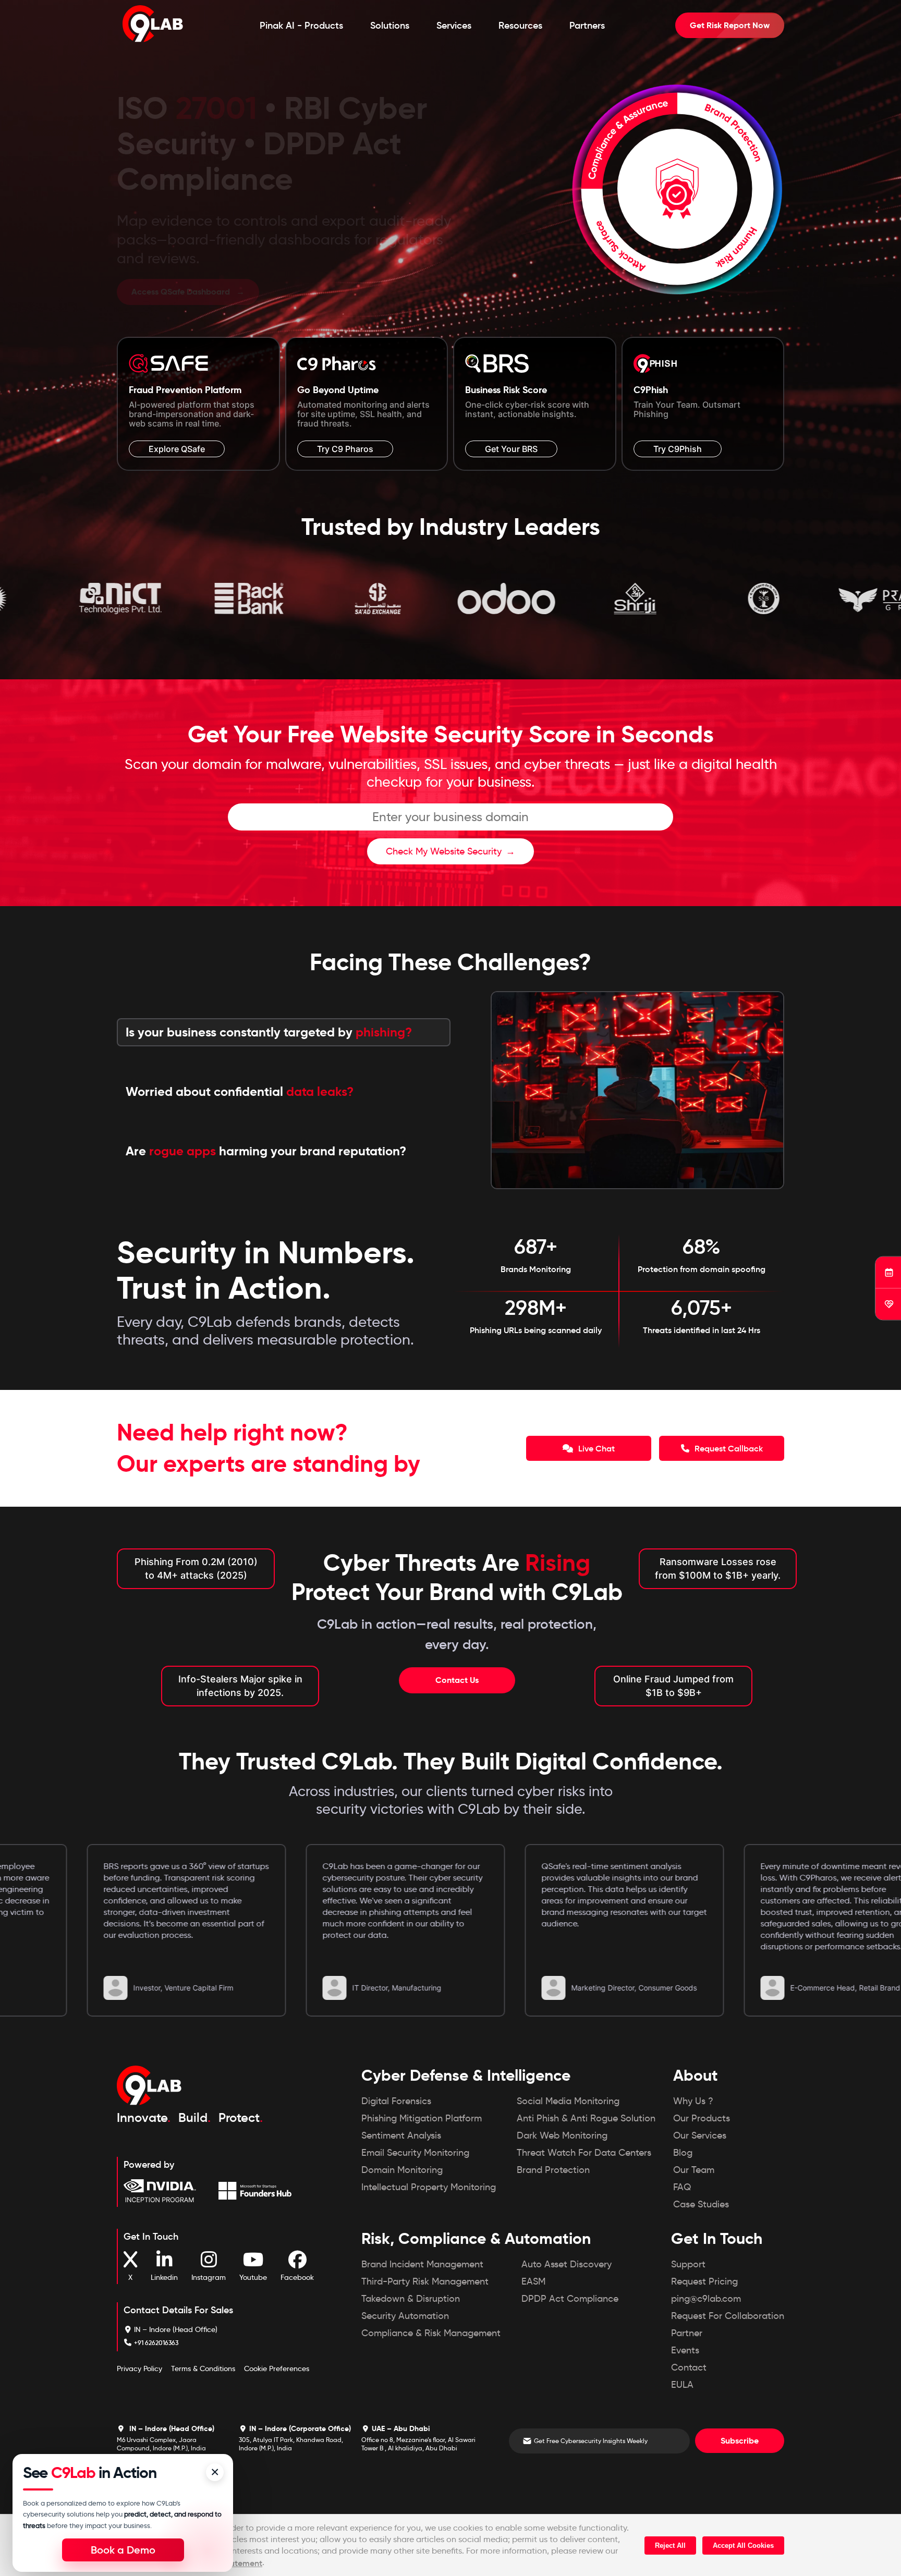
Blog (683, 2154)
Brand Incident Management (422, 2265)
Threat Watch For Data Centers (584, 2154)
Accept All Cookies (743, 2546)
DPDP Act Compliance (570, 2300)
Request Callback (728, 1449)
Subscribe (740, 2442)
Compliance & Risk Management (431, 2334)
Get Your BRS (511, 450)
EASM (533, 2282)
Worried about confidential (240, 1092)
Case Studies (701, 2205)
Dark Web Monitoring (562, 2137)
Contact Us (457, 1681)
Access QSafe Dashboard (182, 283)
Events (685, 2351)
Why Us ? (693, 2102)
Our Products (702, 2119)
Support (688, 2265)
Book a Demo (123, 2550)
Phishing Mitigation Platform (422, 2119)
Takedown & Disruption (411, 2300)
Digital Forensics (396, 2102)
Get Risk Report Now (730, 25)
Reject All (670, 2546)
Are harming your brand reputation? (266, 1152)
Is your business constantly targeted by (269, 1033)
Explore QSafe (177, 450)
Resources (520, 26)
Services (454, 26)
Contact (689, 2369)
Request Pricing (704, 2282)
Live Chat (595, 1449)
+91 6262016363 (156, 2344)
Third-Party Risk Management (425, 2282)
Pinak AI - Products (301, 26)
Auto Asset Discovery (567, 2265)
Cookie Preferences (277, 2370)
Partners (587, 26)
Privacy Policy (139, 2370)
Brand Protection (553, 2171)
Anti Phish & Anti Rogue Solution (586, 2119)
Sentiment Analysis (401, 2137)
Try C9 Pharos (345, 450)
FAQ (682, 2188)
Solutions (390, 26)
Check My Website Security (444, 852)
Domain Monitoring (402, 2171)
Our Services (700, 2137)
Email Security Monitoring (415, 2154)
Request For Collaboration (728, 2317)
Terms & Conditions (203, 2370)
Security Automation (405, 2317)
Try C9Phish (678, 450)
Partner (687, 2334)
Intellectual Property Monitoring (429, 2188)
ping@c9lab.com (706, 2300)
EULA (682, 2386)
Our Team (694, 2171)
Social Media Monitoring (568, 2102)
